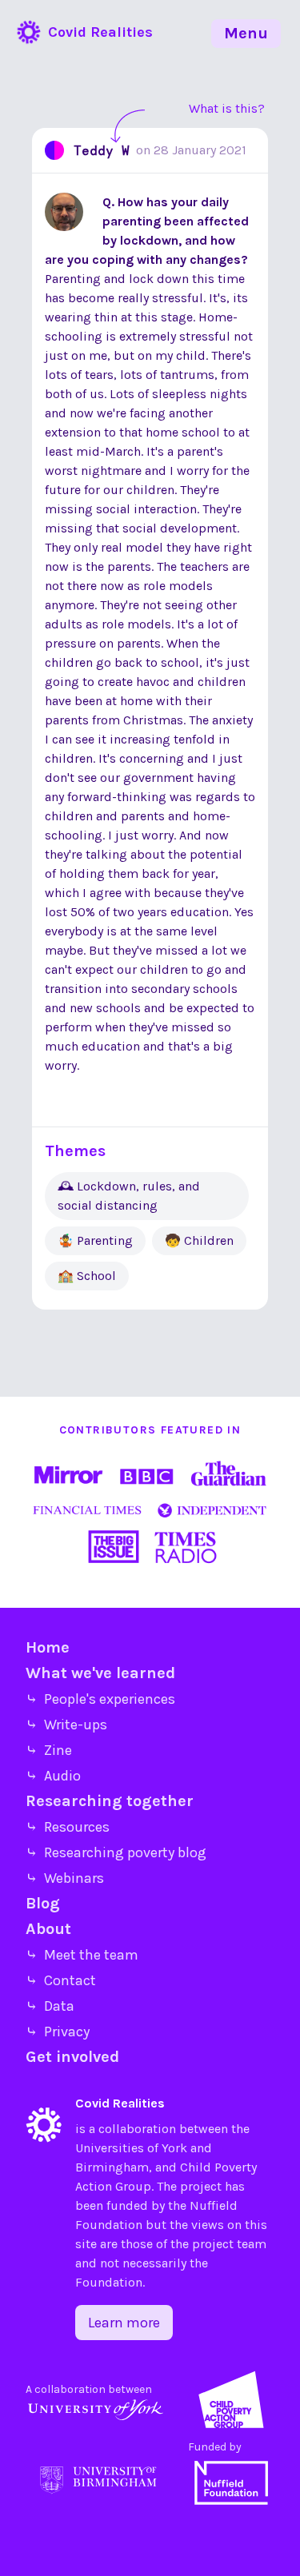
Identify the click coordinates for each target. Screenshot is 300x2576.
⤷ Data (50, 2006)
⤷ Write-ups (66, 1725)
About (48, 1929)
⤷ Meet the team (82, 1955)
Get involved (72, 2057)
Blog (43, 1903)
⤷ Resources (68, 1827)
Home (48, 1647)
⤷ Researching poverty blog (116, 1852)
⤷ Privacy (58, 2032)
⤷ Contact (61, 1980)
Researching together (110, 1801)
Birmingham (112, 2167)
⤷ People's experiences (100, 1699)
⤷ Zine (49, 1750)
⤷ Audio (53, 1776)
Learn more (124, 2323)
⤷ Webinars (65, 1878)
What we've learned (100, 1673)
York (174, 2148)
